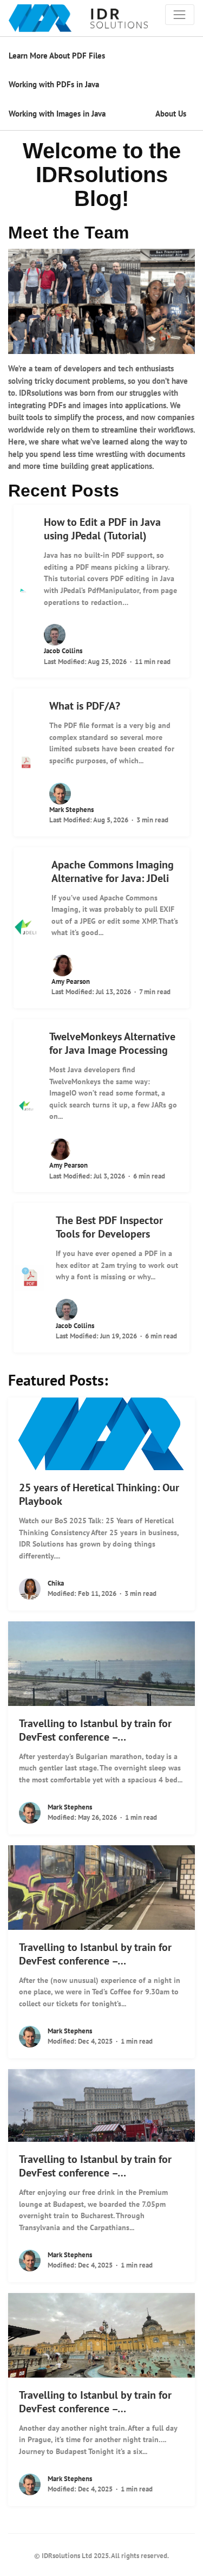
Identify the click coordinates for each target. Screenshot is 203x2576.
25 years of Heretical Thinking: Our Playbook (99, 1494)
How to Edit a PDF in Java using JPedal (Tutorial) (102, 529)
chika (56, 1583)
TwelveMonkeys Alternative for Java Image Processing (112, 1043)
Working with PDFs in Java (54, 84)
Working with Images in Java (57, 114)
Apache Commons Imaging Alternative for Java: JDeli (113, 871)
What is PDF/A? (85, 706)
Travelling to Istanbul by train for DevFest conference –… (95, 1730)
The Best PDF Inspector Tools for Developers (109, 1227)
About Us (171, 114)
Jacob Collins (63, 651)
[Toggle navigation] (180, 15)
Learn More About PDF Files (57, 56)
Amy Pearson (71, 981)
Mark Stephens (71, 810)
